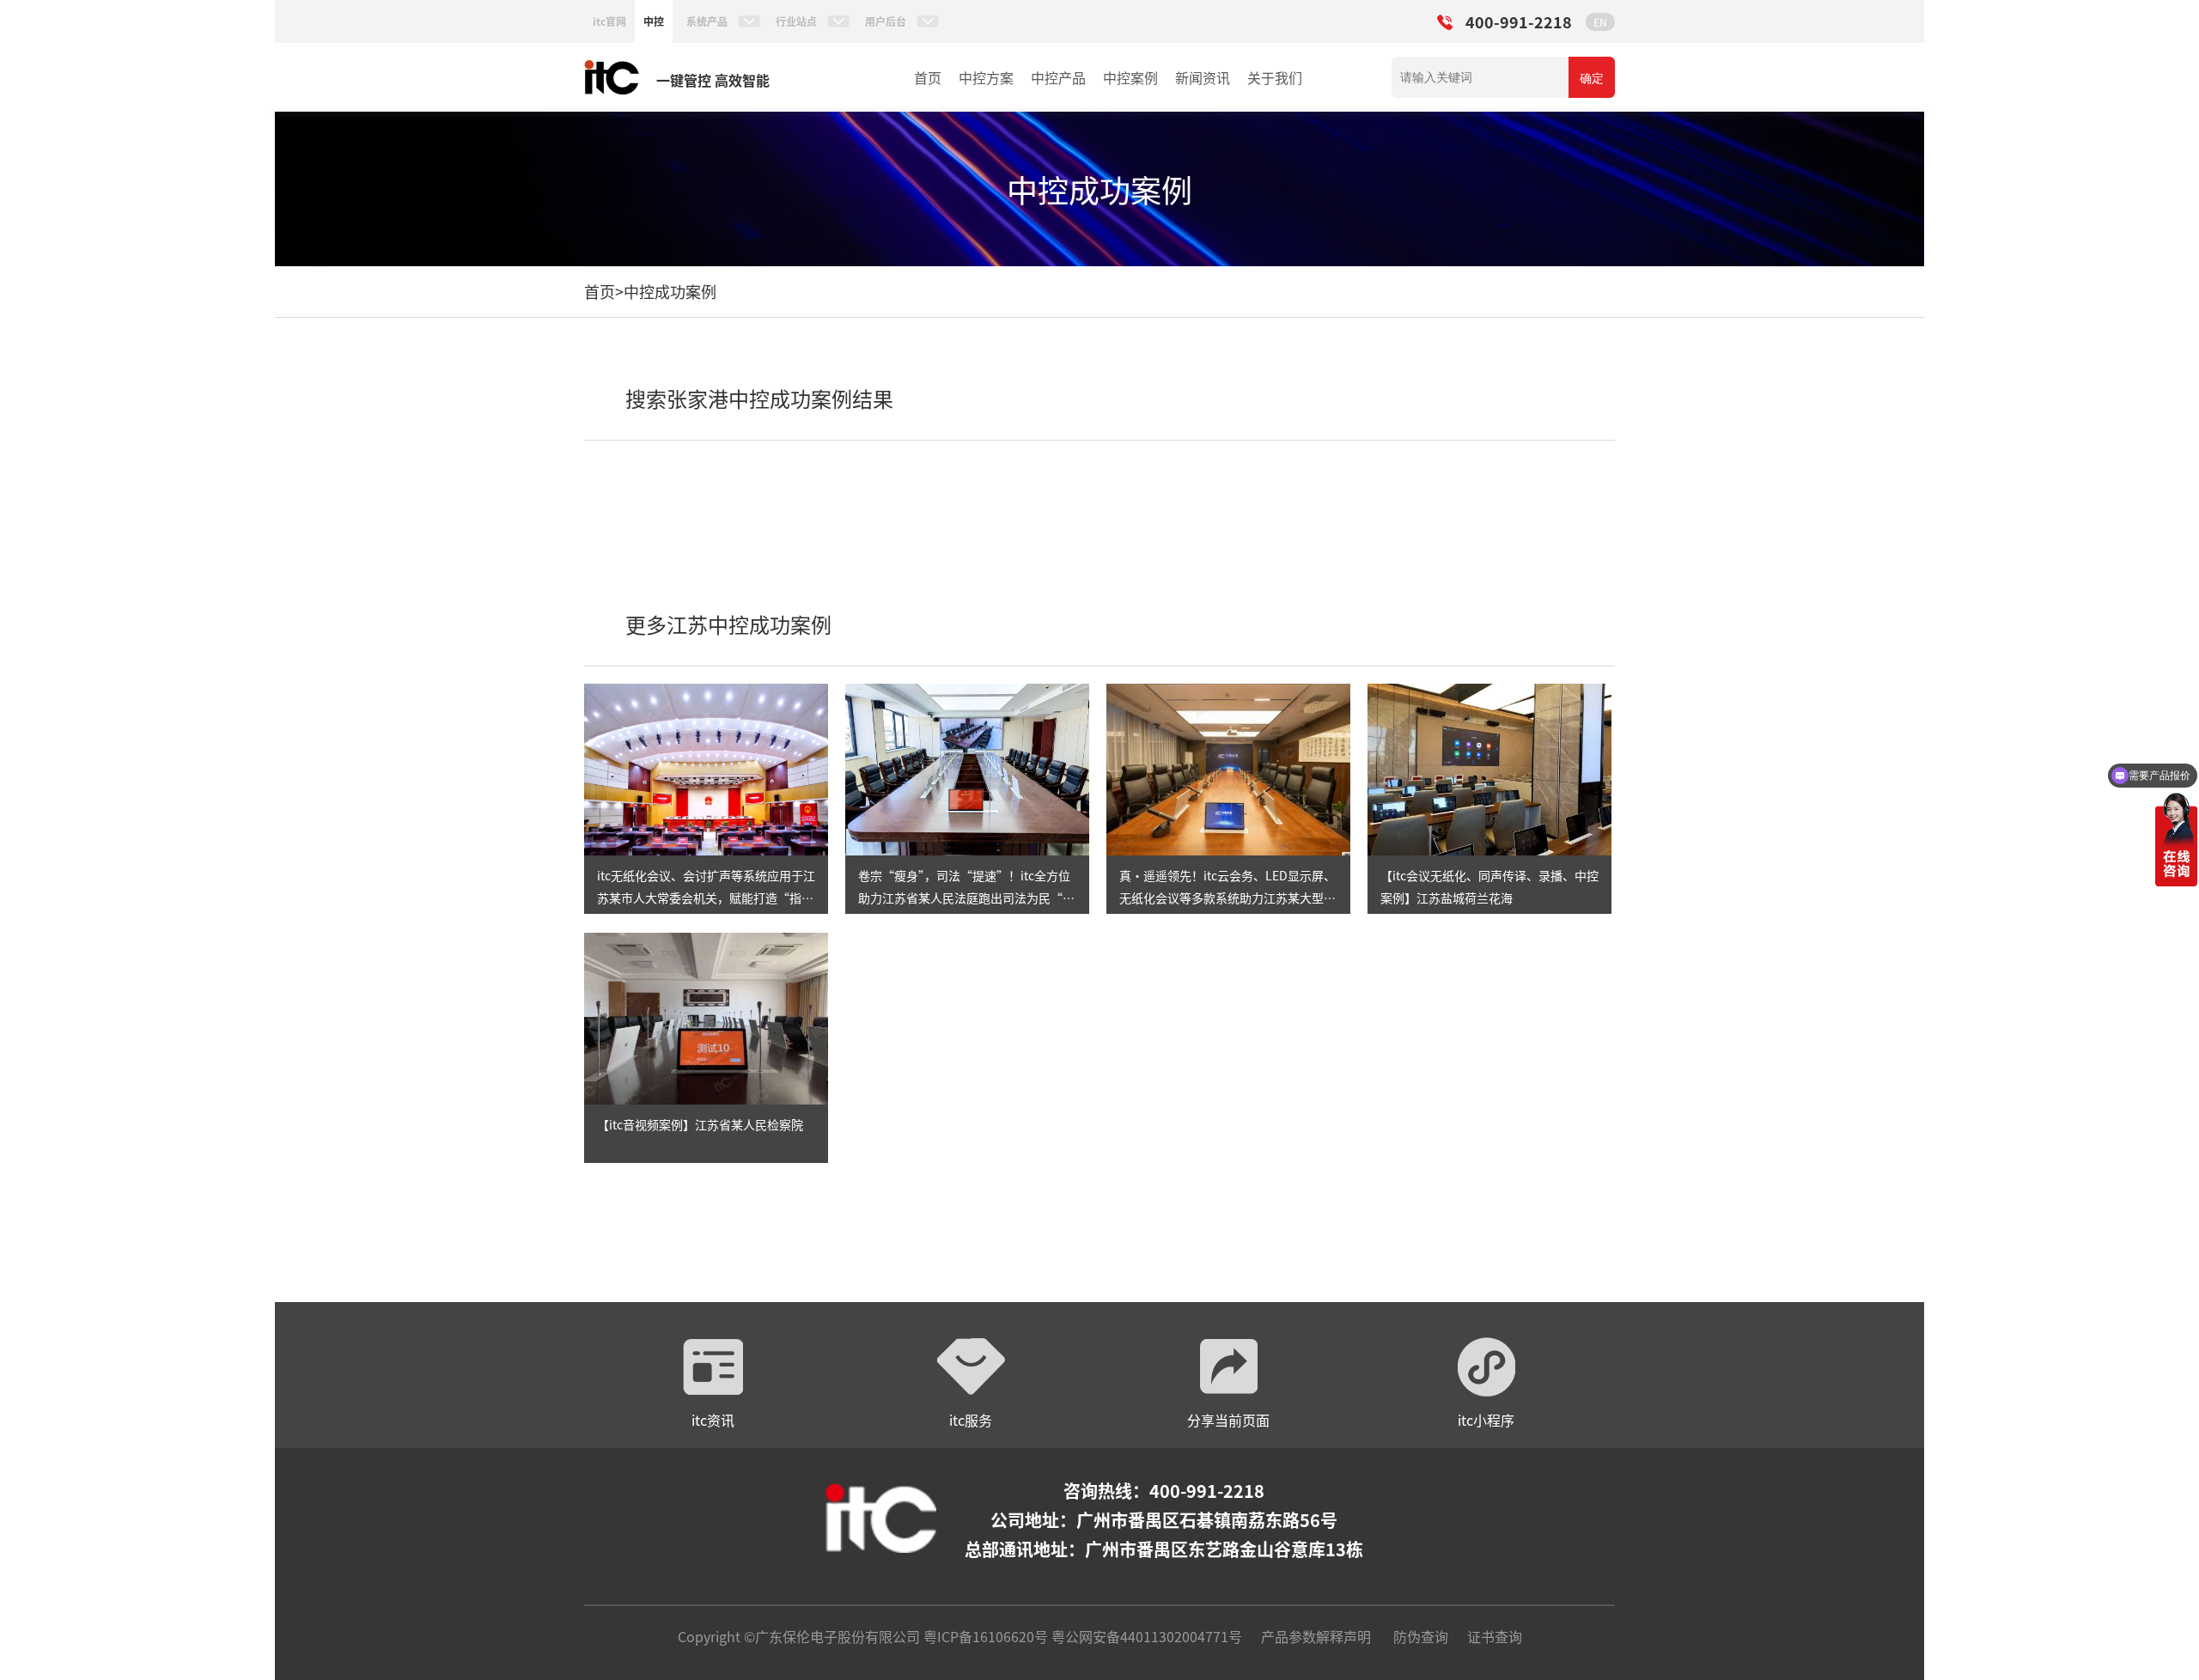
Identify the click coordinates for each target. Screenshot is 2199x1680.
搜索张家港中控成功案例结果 (759, 398)
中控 (654, 21)
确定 (1592, 78)
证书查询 (1495, 1636)
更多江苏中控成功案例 (728, 624)
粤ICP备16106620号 (984, 1636)
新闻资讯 (1203, 77)
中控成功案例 (670, 291)
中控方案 (986, 77)
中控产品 (1058, 77)
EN (1600, 22)
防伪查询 (1421, 1636)
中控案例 (1130, 77)
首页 (928, 77)
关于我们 (1275, 77)
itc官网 (609, 21)
